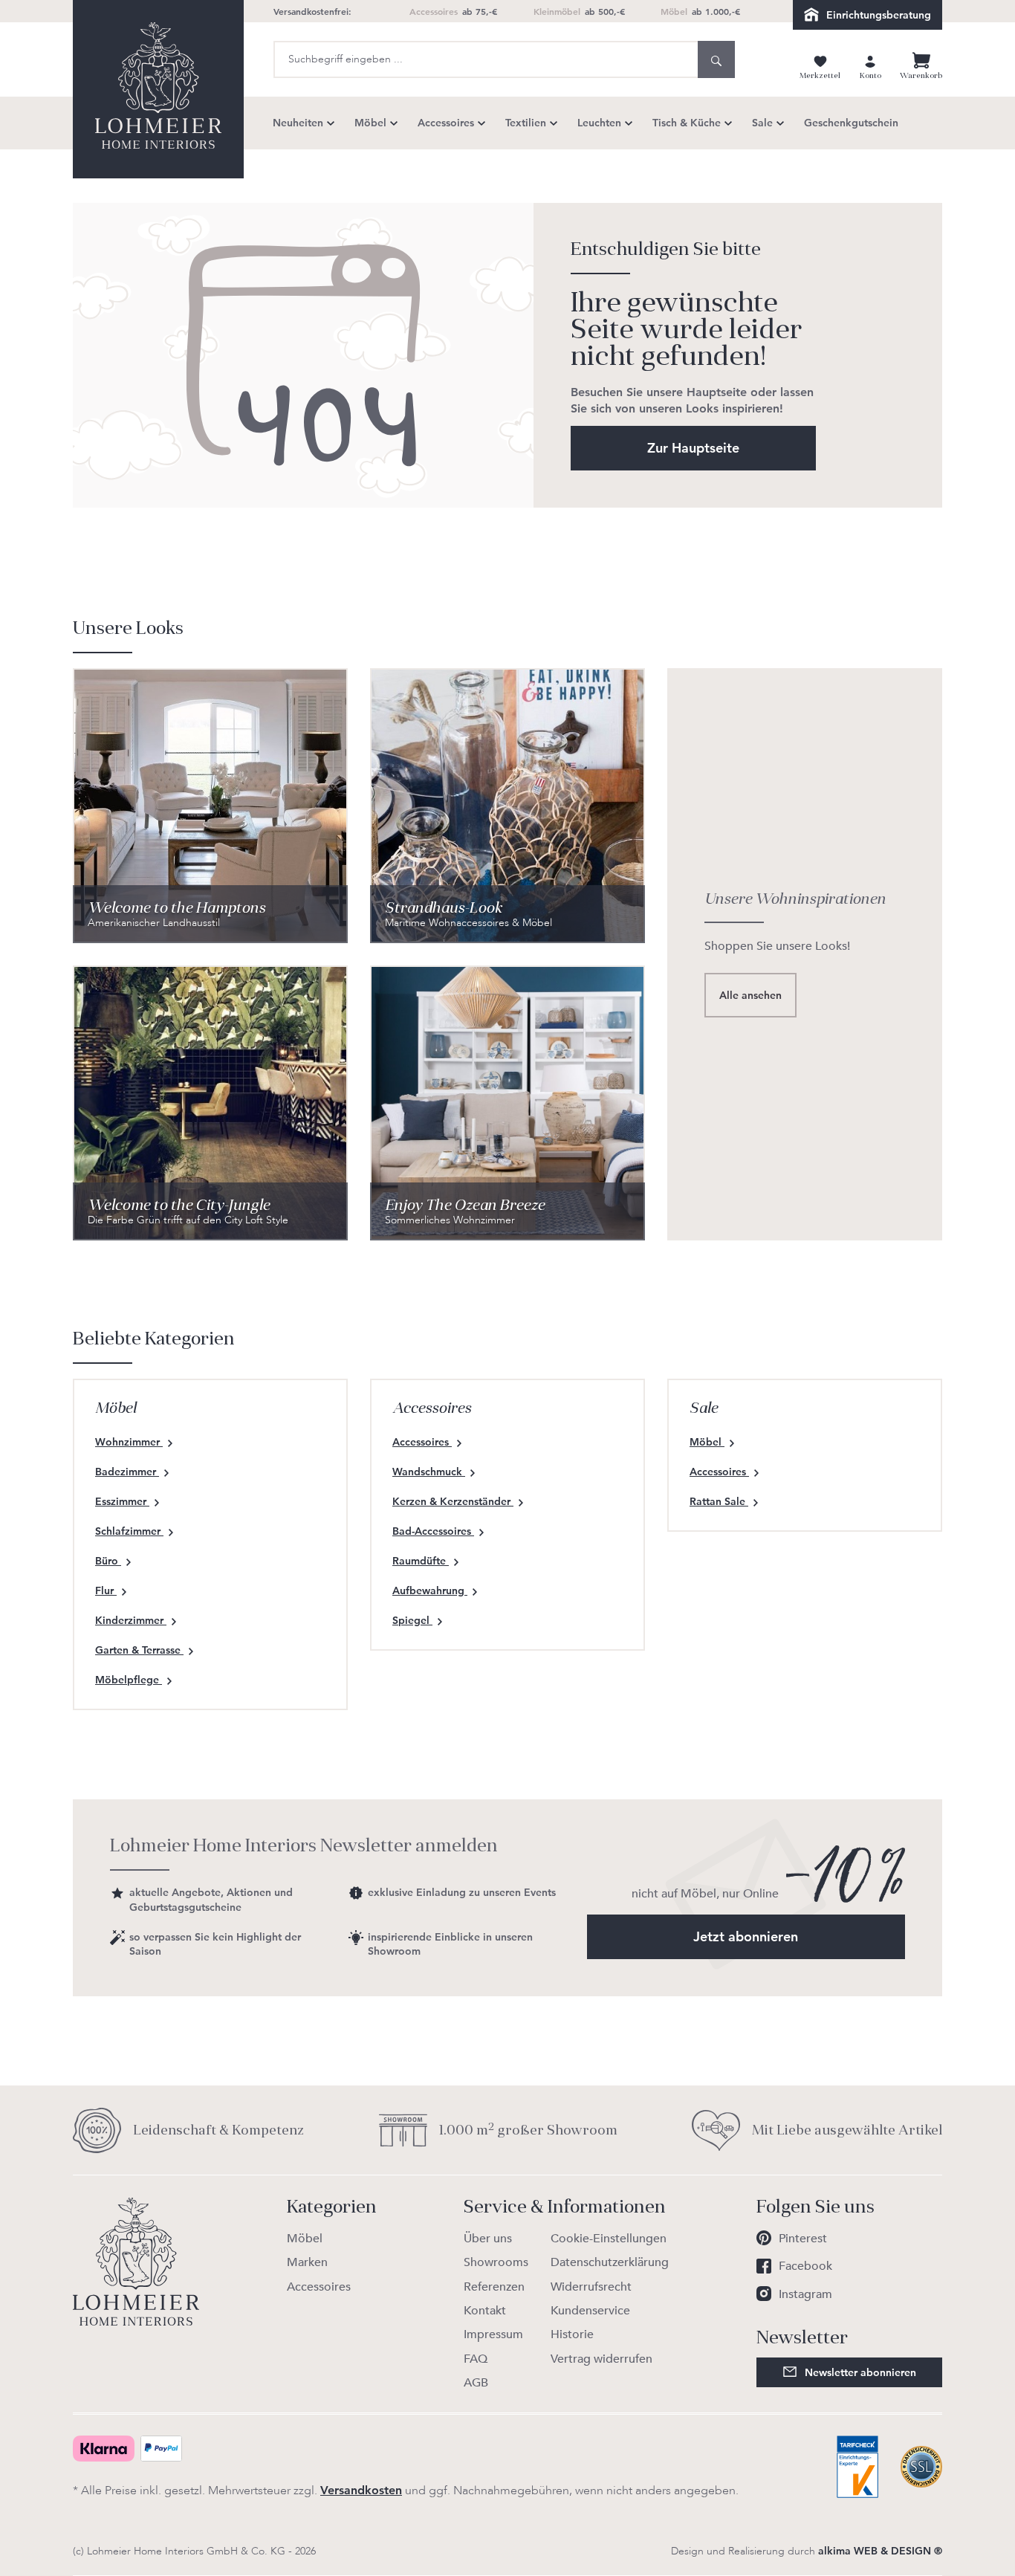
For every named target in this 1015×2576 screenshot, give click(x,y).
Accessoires (422, 1442)
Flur (106, 1590)
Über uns (488, 2239)
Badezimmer (127, 1472)
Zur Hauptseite (693, 448)
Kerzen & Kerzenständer (453, 1501)
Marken (307, 2262)
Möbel (707, 1442)
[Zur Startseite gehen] (158, 89)
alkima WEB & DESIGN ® (880, 2551)
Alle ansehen (750, 995)
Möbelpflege (129, 1680)
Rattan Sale (719, 1501)
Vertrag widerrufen (601, 2359)
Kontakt (485, 2311)
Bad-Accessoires (433, 1531)
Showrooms (496, 2262)
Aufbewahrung (430, 1590)
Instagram (805, 2294)
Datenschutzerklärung (610, 2262)
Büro (108, 1561)
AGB (476, 2383)
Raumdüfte (421, 1561)
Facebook (805, 2266)
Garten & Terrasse (139, 1650)
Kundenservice (590, 2311)
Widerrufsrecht (591, 2287)
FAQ (476, 2359)
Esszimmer (122, 1501)
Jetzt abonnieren (746, 1936)
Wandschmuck (429, 1472)
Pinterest (803, 2239)
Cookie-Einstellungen (609, 2239)
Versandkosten (361, 2490)
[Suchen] (716, 59)
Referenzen (494, 2287)
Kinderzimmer (131, 1620)
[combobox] (486, 59)
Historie (572, 2334)
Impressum (493, 2334)
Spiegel (412, 1620)
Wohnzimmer (129, 1442)
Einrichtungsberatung (879, 15)
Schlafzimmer (129, 1531)
